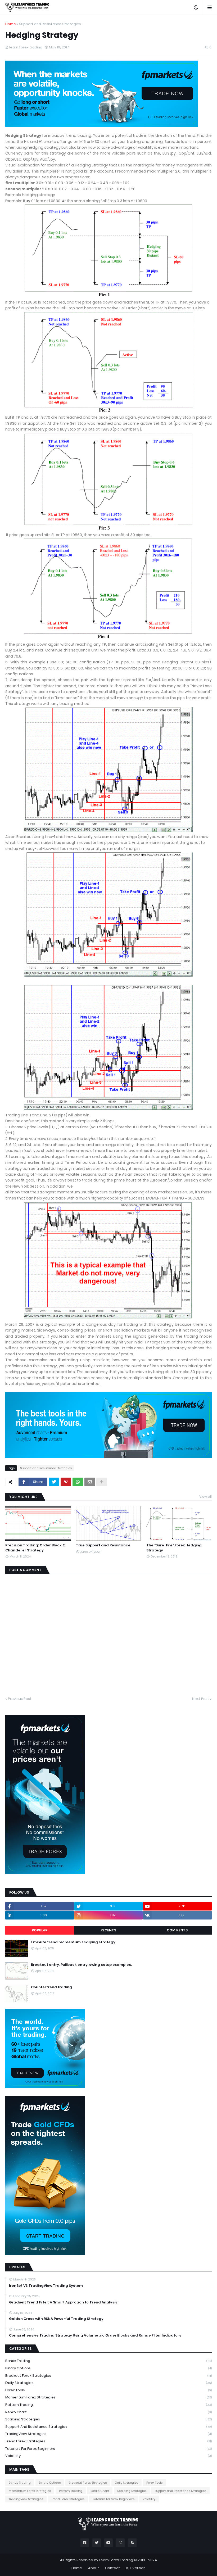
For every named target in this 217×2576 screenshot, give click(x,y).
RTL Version (136, 2568)
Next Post (201, 1699)
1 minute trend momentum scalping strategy (73, 1942)
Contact (112, 2568)
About (94, 2568)
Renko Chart (108, 2412)
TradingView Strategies (108, 2434)
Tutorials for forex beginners (108, 2449)
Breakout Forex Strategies (108, 2376)
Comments (177, 1930)
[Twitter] (54, 1482)
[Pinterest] (66, 1482)
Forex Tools (108, 2390)
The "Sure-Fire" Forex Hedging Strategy (174, 1548)
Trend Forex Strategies (108, 2441)
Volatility (108, 2456)
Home (11, 24)
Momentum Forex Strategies (108, 2397)
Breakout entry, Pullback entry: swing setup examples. (81, 1965)
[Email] (90, 1482)
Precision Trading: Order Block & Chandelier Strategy (35, 1548)
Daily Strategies (108, 2383)
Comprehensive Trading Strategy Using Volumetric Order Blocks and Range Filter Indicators (95, 2335)
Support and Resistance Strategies (50, 24)
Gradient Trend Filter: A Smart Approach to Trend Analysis (63, 2302)
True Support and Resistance (103, 1545)
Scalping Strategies (108, 2419)
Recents (108, 1930)
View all (205, 1497)
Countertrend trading (51, 1987)
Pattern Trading (108, 2405)
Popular (40, 1930)
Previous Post (20, 1699)
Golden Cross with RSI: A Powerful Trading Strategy (56, 2319)
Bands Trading (108, 2361)
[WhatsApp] (78, 1482)
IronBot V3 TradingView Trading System (46, 2286)
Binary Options (108, 2368)
